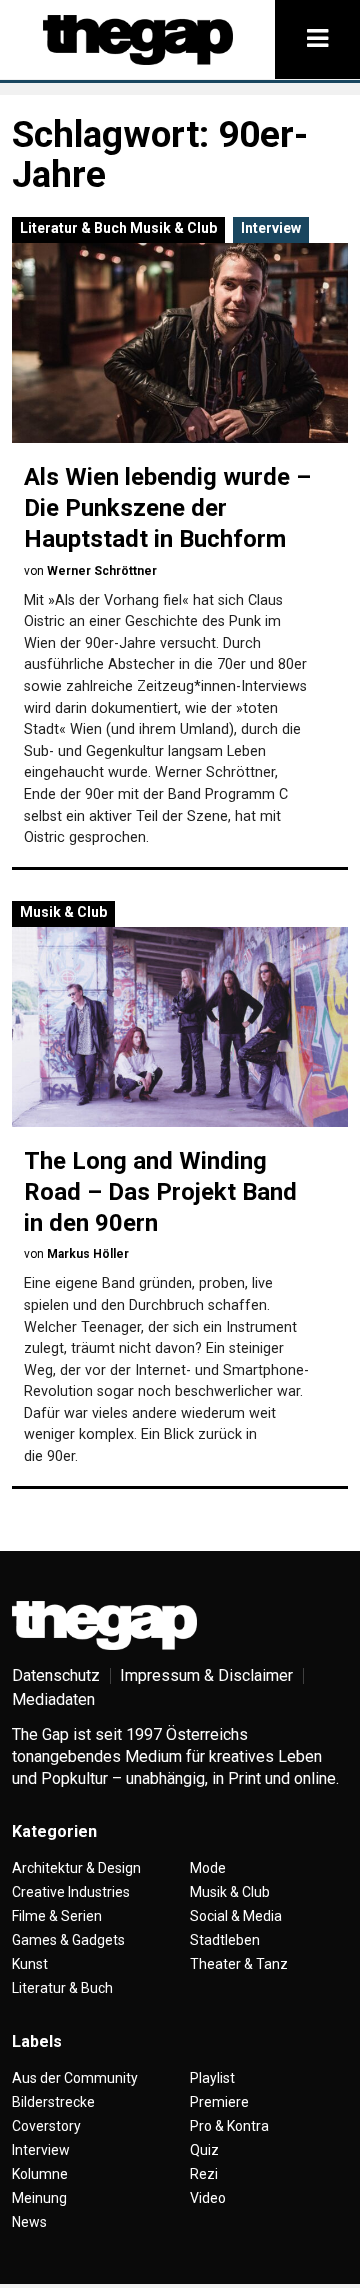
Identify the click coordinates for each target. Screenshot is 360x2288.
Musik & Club (173, 228)
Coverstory (46, 2126)
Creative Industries (71, 1892)
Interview (271, 228)
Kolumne (40, 2174)
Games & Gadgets (68, 1940)
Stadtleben (225, 1940)
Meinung (39, 2198)
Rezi (204, 2174)
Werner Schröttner (102, 571)
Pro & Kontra (229, 2126)
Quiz (204, 2150)
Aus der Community (75, 2078)
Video (208, 2198)
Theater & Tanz (239, 1964)
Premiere (219, 2102)
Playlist (212, 2078)
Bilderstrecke (53, 2102)
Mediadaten (53, 1699)
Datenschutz (56, 1675)
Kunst (30, 1964)
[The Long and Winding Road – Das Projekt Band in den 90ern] (180, 1027)
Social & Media (236, 1916)
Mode (208, 1868)
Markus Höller (88, 1254)
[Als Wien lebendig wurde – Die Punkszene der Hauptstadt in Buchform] (180, 343)
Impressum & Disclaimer (206, 1675)
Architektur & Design (76, 1868)
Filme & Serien (57, 1916)
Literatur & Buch (73, 228)
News (29, 2222)
